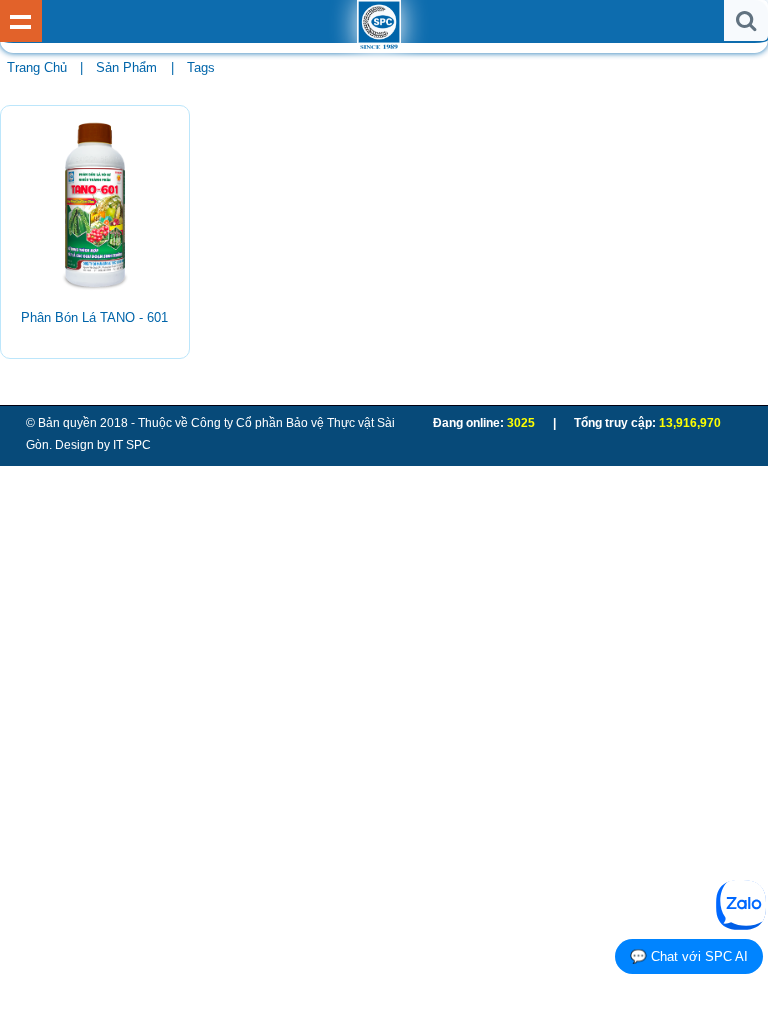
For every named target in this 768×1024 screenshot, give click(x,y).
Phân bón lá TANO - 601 (94, 317)
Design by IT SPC (103, 445)
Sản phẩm (126, 67)
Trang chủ (37, 67)
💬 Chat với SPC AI (689, 956)
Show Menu (21, 21)
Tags (201, 67)
